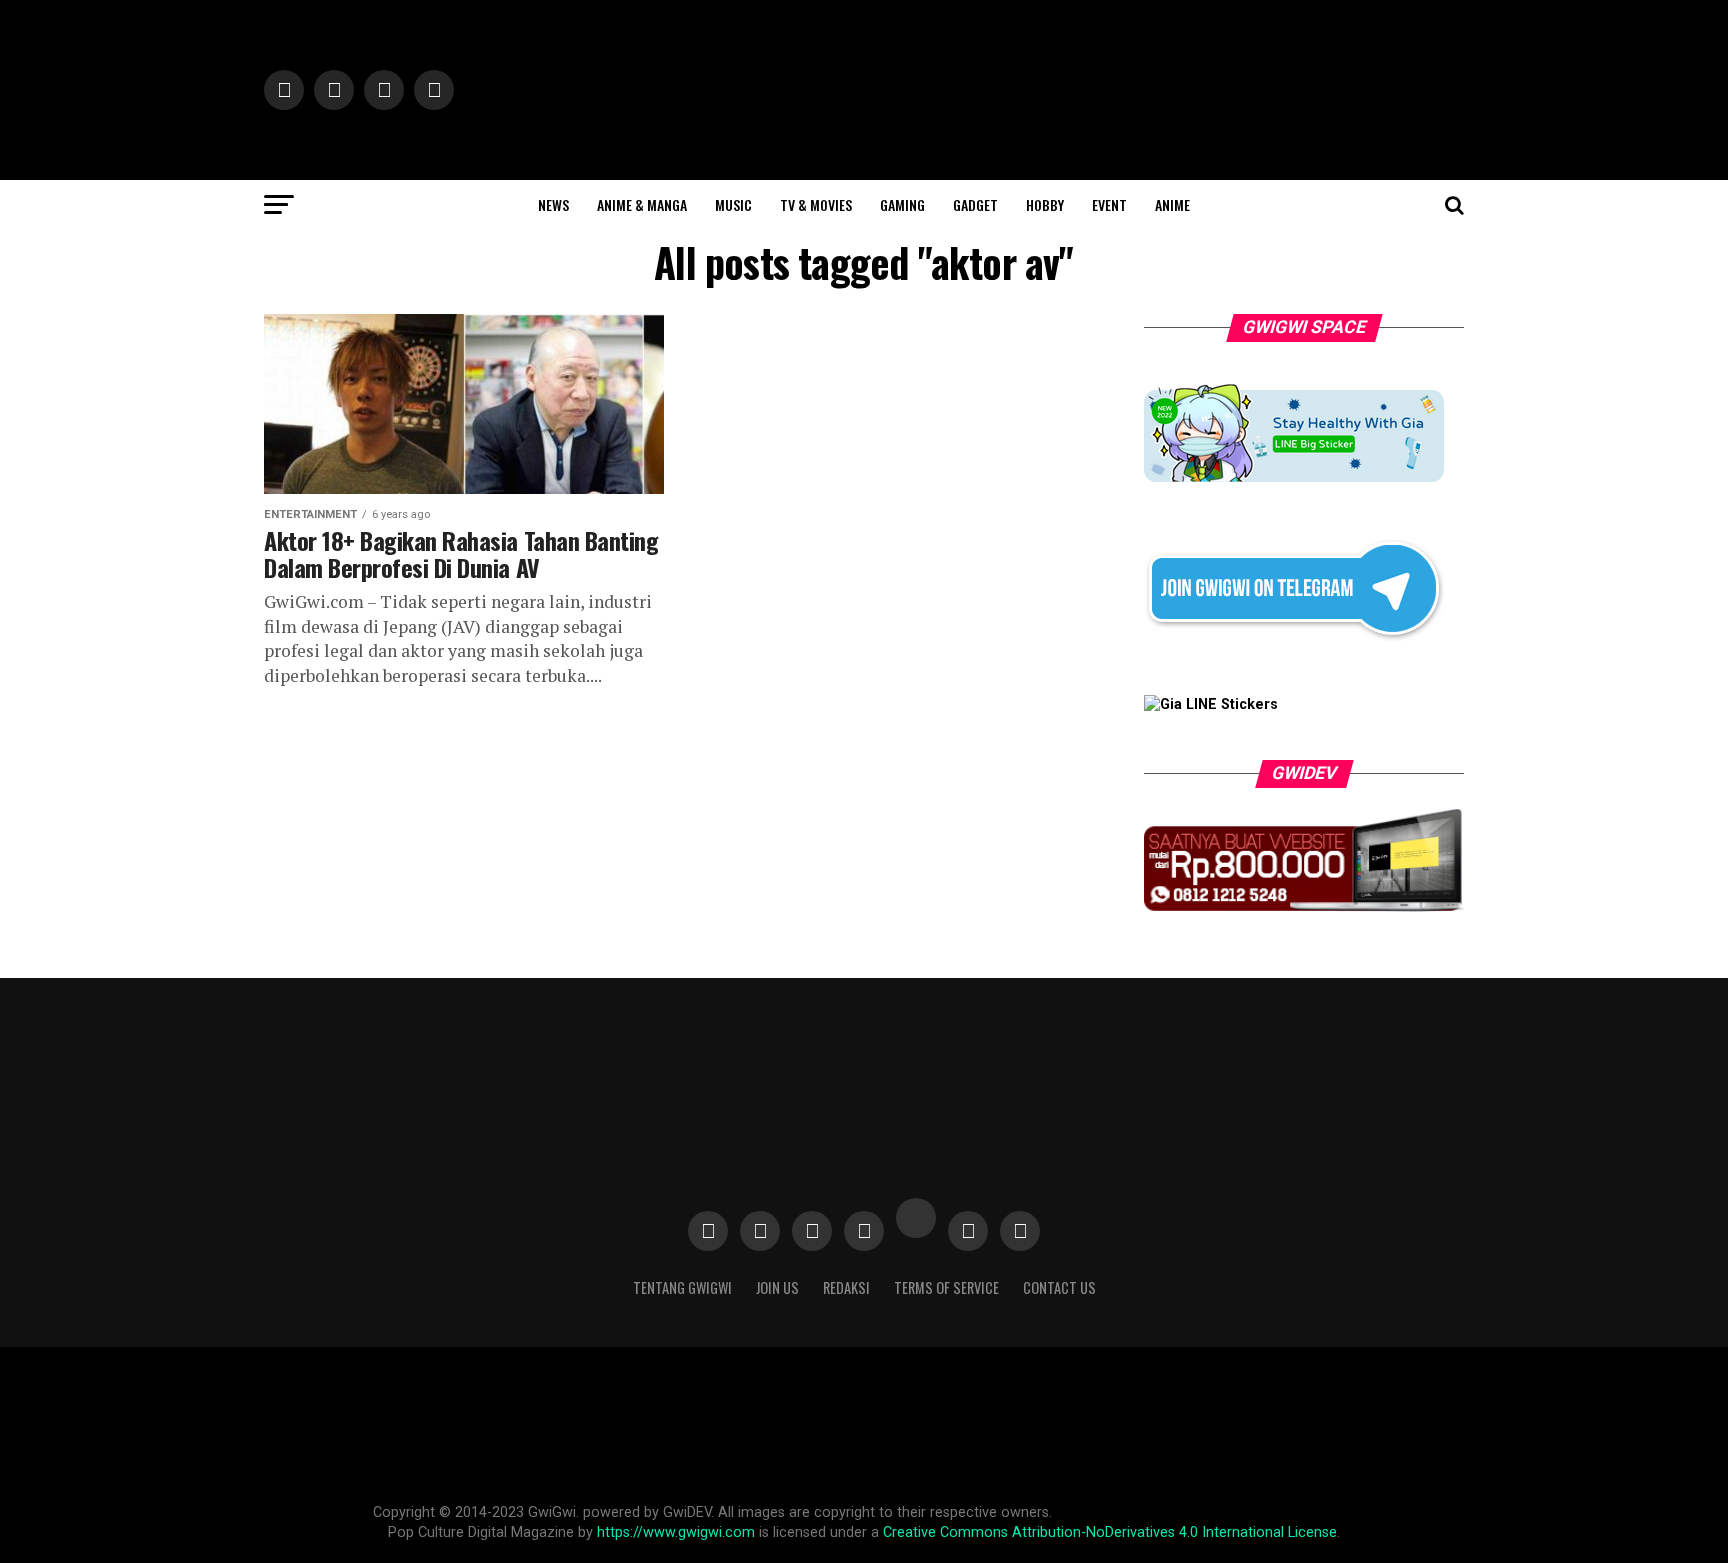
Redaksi (846, 1287)
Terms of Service (946, 1287)
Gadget (975, 204)
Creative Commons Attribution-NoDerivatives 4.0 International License (1110, 1532)
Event (1109, 204)
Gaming (902, 204)
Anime (1172, 204)
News (553, 204)
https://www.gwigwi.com (676, 1532)
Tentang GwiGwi (682, 1287)
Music (733, 204)
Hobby (1045, 204)
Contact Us (1059, 1287)
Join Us (777, 1287)
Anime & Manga (642, 204)
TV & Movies (816, 204)
